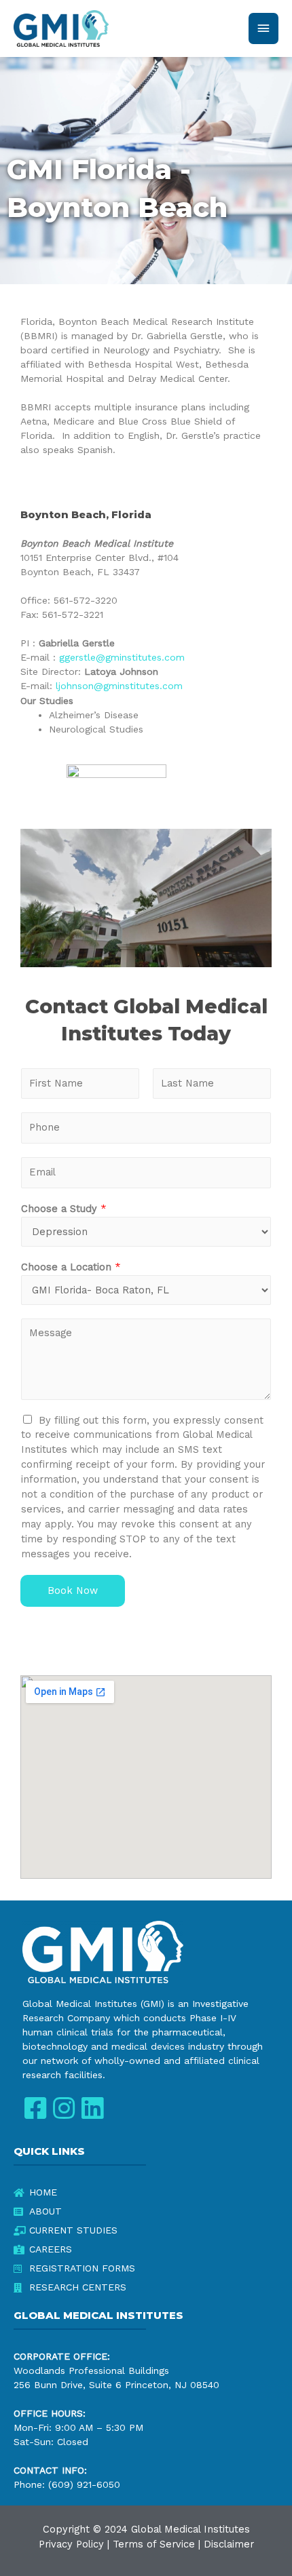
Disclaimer (229, 2544)
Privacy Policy (71, 2544)
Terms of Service (154, 2544)
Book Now (73, 1591)
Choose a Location (71, 1267)
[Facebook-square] (35, 2108)
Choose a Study (64, 1209)
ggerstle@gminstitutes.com (122, 657)
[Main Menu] (263, 28)
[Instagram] (63, 2108)
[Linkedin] (92, 2108)
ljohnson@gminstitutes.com (119, 686)
